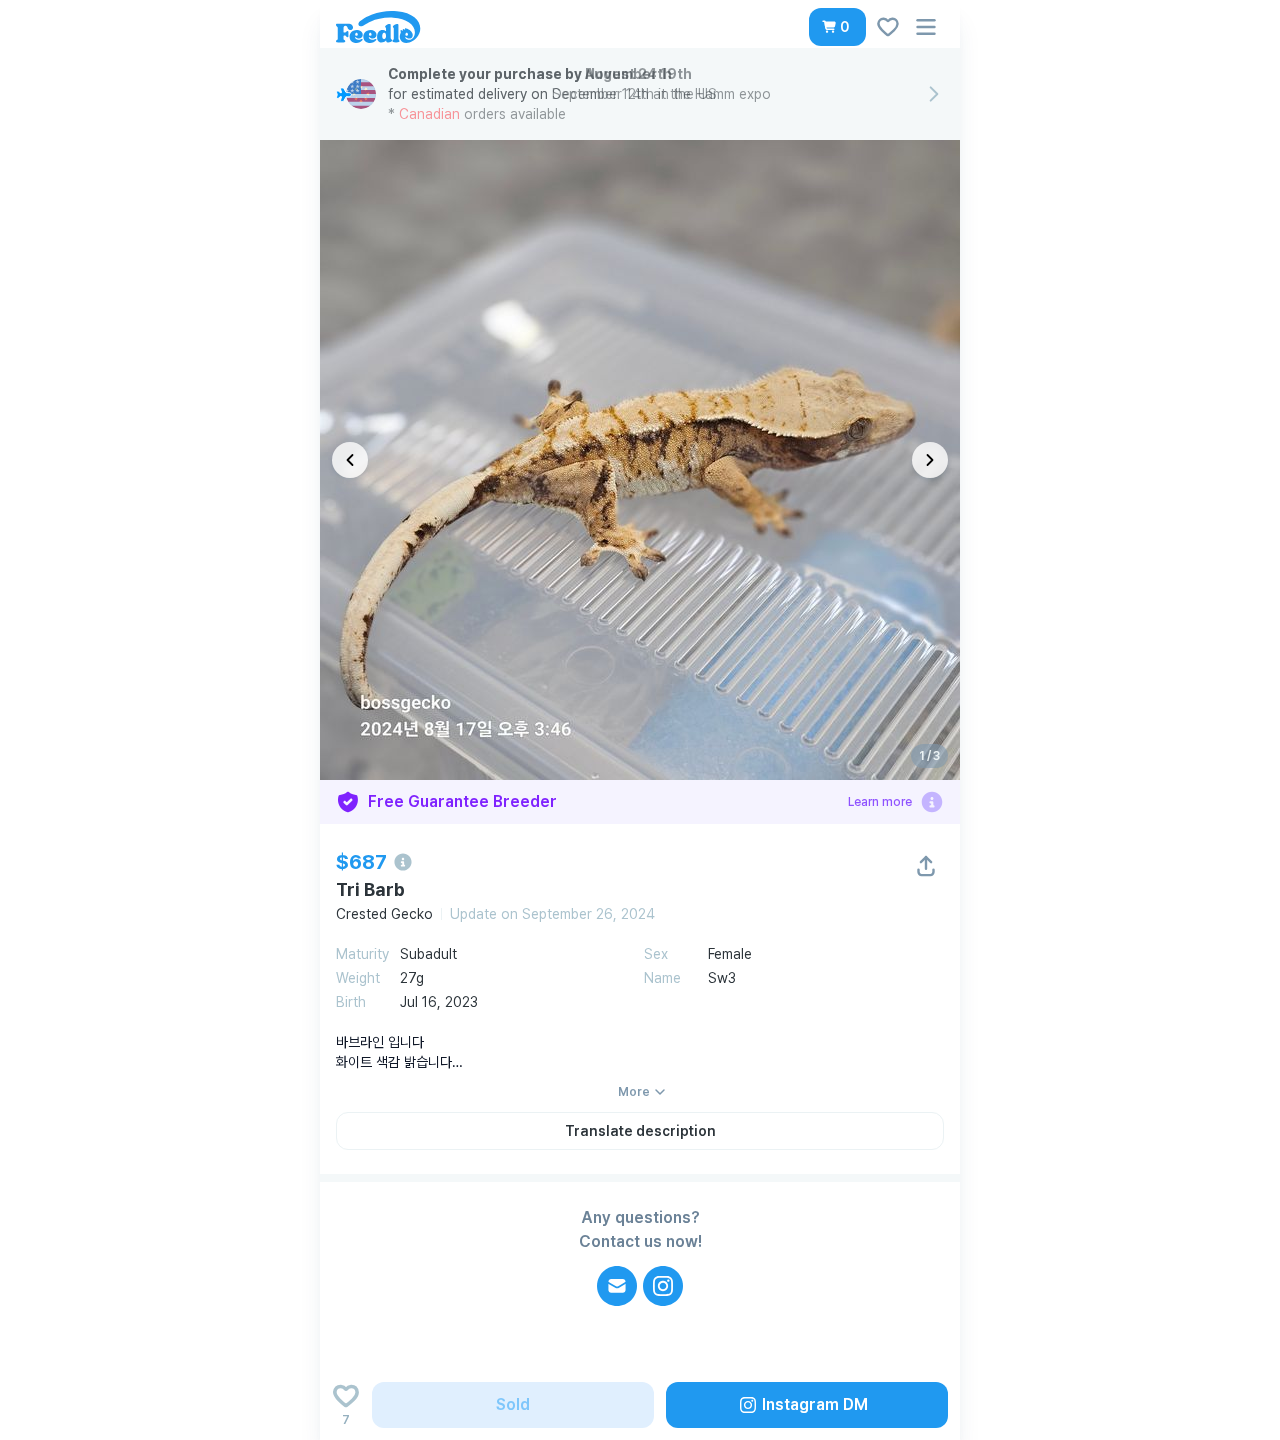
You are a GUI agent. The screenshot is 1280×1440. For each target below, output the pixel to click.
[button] (837, 27)
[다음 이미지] (930, 460)
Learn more (880, 802)
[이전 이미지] (350, 460)
